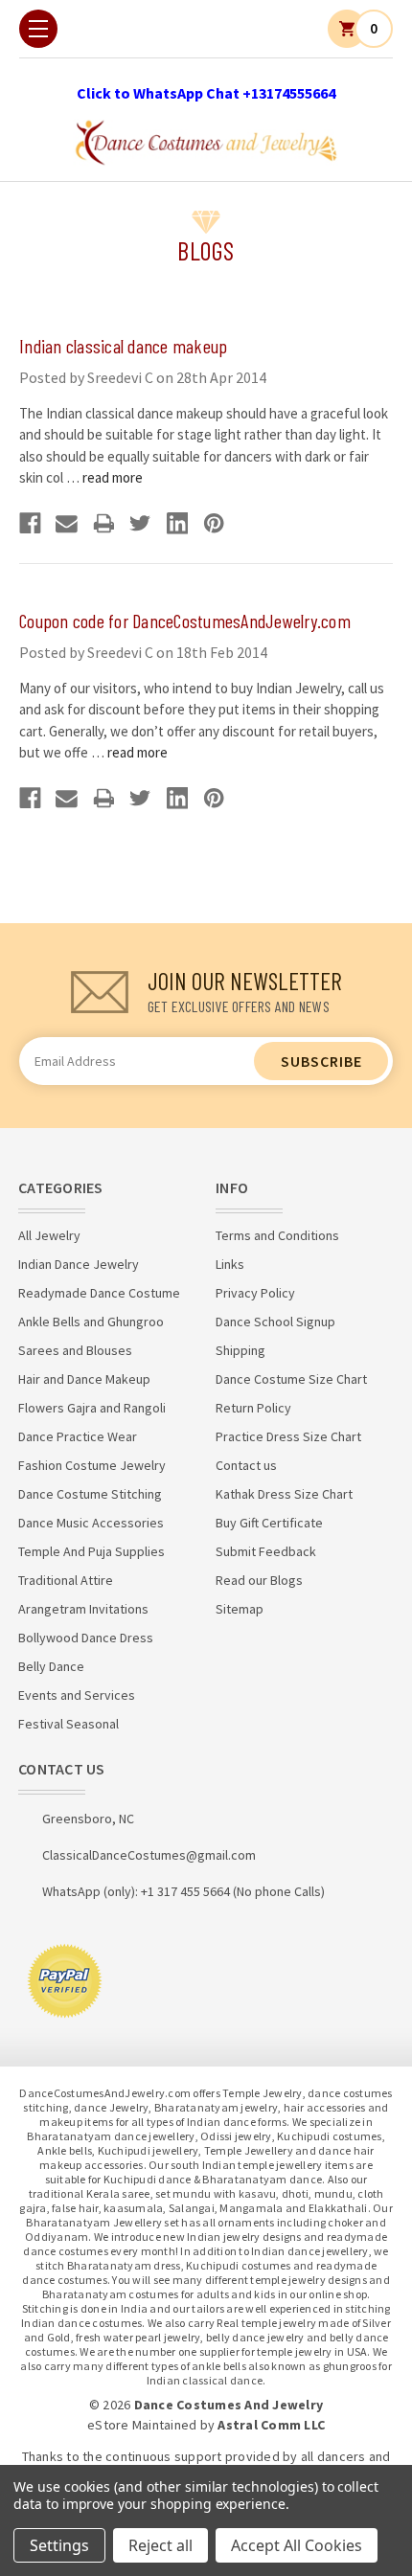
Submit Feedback (266, 1551)
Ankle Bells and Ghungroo (91, 1322)
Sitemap (240, 1609)
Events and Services (77, 1695)
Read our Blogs (259, 1580)
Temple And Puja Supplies (92, 1551)
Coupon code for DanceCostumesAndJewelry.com (185, 621)
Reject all (160, 2545)
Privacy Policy (255, 1293)
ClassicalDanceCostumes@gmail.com (149, 1855)
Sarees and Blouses (75, 1350)
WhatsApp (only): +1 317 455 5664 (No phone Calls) (183, 1891)
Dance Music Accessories (91, 1523)
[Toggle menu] (38, 29)
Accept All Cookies (297, 2545)
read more (113, 477)
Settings (59, 2545)
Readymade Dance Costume (99, 1293)
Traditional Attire (66, 1580)
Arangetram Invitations (83, 1609)
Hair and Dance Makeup (84, 1379)
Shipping (240, 1350)
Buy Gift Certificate (269, 1523)
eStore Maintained (142, 2425)
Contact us (246, 1465)
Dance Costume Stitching (90, 1494)
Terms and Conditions (277, 1235)
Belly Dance (51, 1666)
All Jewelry (49, 1235)
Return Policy (253, 1408)
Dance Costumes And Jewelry (229, 2405)
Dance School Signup (275, 1322)
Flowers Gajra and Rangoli (92, 1408)
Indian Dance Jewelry (79, 1264)
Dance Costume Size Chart (291, 1379)
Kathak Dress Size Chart (284, 1494)
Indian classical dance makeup (123, 346)
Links (230, 1264)
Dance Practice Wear (78, 1436)
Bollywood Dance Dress (86, 1638)
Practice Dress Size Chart (288, 1436)
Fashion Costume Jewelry (92, 1465)
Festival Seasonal (69, 1724)
